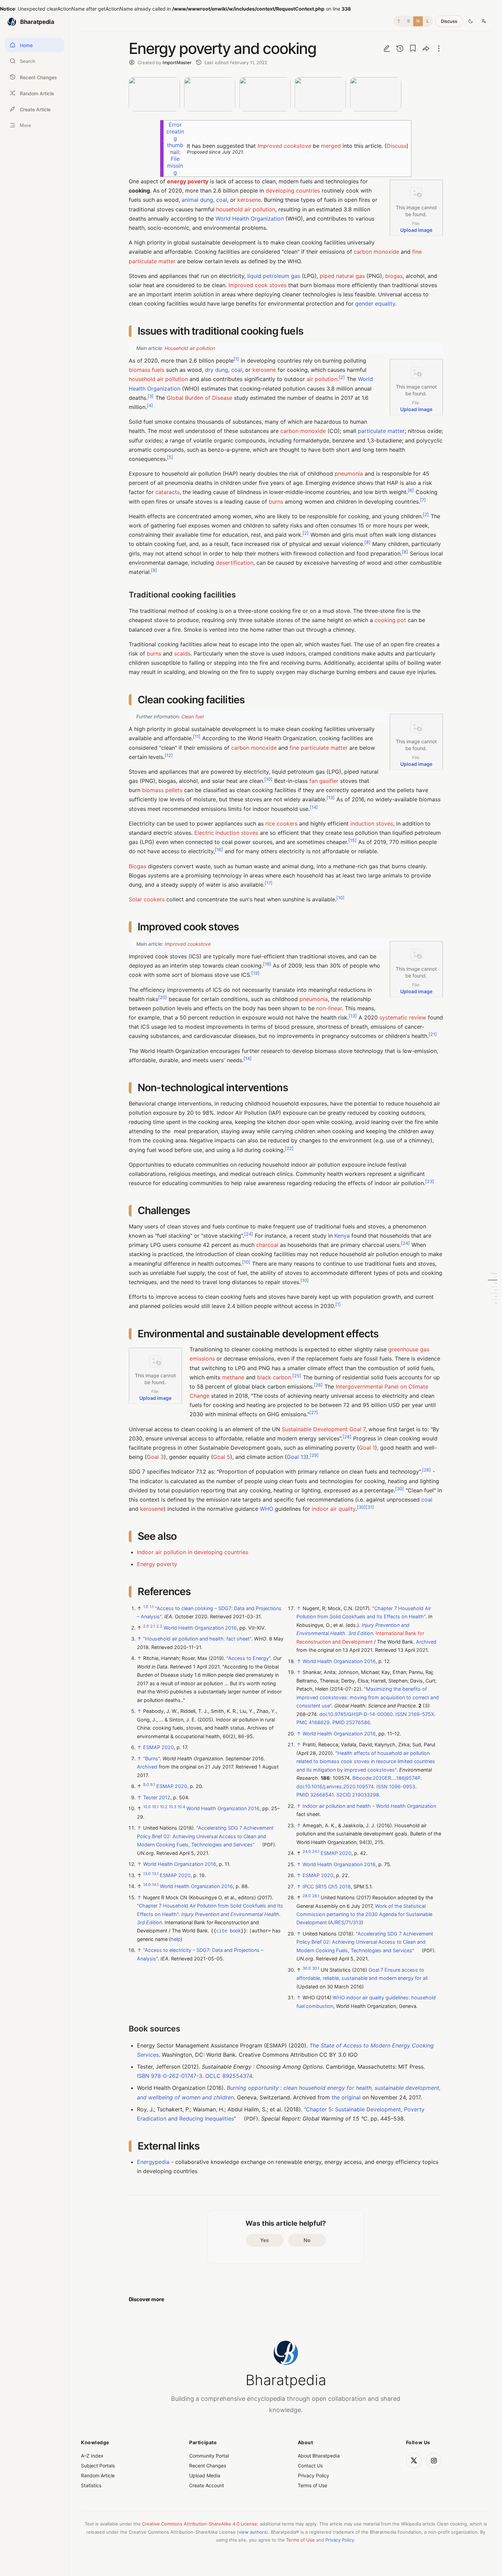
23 (430, 1181)
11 (197, 737)
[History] (400, 48)
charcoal (267, 1245)
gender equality (375, 304)
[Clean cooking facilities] (492, 1280)
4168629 (319, 1723)
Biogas (137, 866)
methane (233, 1377)
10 (268, 779)
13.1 (155, 1874)
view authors (253, 2532)
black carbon (274, 1377)
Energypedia (153, 2162)
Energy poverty (157, 1564)
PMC (302, 1723)
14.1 (155, 1885)
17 (269, 883)
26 (318, 1385)
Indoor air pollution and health (337, 1806)
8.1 (153, 1785)
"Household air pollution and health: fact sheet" (197, 1639)
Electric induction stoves (226, 833)
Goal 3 (155, 1457)
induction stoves (372, 824)
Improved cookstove (284, 146)
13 (331, 798)
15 (352, 840)
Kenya (342, 1236)
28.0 (307, 1896)
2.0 (146, 1626)
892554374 (237, 2076)
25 (297, 1375)
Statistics (91, 2485)
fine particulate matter (319, 748)
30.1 (316, 1968)
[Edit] (387, 48)
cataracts (168, 492)
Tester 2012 (157, 1797)
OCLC (213, 2076)
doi (323, 1714)
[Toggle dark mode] (471, 21)
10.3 (172, 1807)
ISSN (401, 1714)
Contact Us (310, 2466)
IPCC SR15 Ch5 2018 (327, 1887)
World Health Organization (250, 219)
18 (267, 964)
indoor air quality (334, 1509)
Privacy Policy (313, 2475)
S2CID (344, 1795)
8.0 (146, 1785)
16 (219, 850)
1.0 (146, 1607)
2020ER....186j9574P (396, 1778)
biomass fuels (147, 370)
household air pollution (246, 209)
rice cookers (281, 824)
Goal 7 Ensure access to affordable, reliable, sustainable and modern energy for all (362, 1974)
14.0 (147, 1885)
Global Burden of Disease (199, 398)
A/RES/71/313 (346, 1923)
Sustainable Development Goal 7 (324, 1429)
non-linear (329, 1008)
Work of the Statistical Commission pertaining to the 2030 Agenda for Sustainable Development (364, 1914)
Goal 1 (367, 1448)
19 (255, 973)
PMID (338, 1723)
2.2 (159, 1626)
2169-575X (421, 1714)
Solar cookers (147, 899)
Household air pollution (190, 348)
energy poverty (188, 181)
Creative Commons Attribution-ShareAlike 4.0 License (200, 2524)
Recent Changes (208, 2466)
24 (249, 1234)
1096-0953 (402, 1786)
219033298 (366, 1795)
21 (433, 1034)
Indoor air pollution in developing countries (193, 1552)
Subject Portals (98, 2466)
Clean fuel (192, 716)
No (307, 2240)
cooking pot (390, 620)
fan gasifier (324, 781)
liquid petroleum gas (274, 276)
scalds (182, 653)
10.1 (155, 1807)
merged (331, 146)
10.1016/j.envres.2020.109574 (339, 1786)
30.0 (307, 1968)
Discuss (449, 21)
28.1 (316, 1896)
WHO (267, 1509)
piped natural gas (342, 276)
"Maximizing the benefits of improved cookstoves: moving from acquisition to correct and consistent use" (368, 1698)
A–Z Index (92, 2456)
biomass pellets (162, 790)
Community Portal (209, 2456)
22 (289, 1148)
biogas (394, 276)
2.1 (153, 1626)
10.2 (164, 1807)
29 (314, 1455)
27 (314, 1413)
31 (370, 1507)
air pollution (322, 379)
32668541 (322, 1795)
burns (276, 502)
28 (347, 1437)
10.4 (181, 1807)
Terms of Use (312, 2485)
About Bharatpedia (319, 2456)
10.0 (147, 1807)
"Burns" (151, 1758)
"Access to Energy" (248, 1658)
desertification (235, 563)
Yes (264, 2240)
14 (314, 807)
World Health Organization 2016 (200, 1628)
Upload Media (205, 2475)
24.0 (307, 1852)
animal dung (197, 200)
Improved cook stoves (257, 285)
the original (346, 2097)
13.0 (147, 1874)
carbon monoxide (376, 252)
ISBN (143, 2076)
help (176, 1939)
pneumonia (349, 474)
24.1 (316, 1852)
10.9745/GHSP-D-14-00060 (360, 1714)
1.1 (152, 1607)
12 (169, 755)
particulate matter (381, 431)
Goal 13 (297, 1457)
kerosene (249, 200)
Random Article (98, 2475)
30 (400, 1488)
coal (222, 200)
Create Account (207, 2485)
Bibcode (362, 1778)
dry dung (217, 370)
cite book (228, 1931)
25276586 (358, 1723)
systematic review (403, 1017)
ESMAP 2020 (158, 1747)
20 (163, 997)
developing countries (293, 191)
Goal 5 (222, 1457)
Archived (147, 1767)
